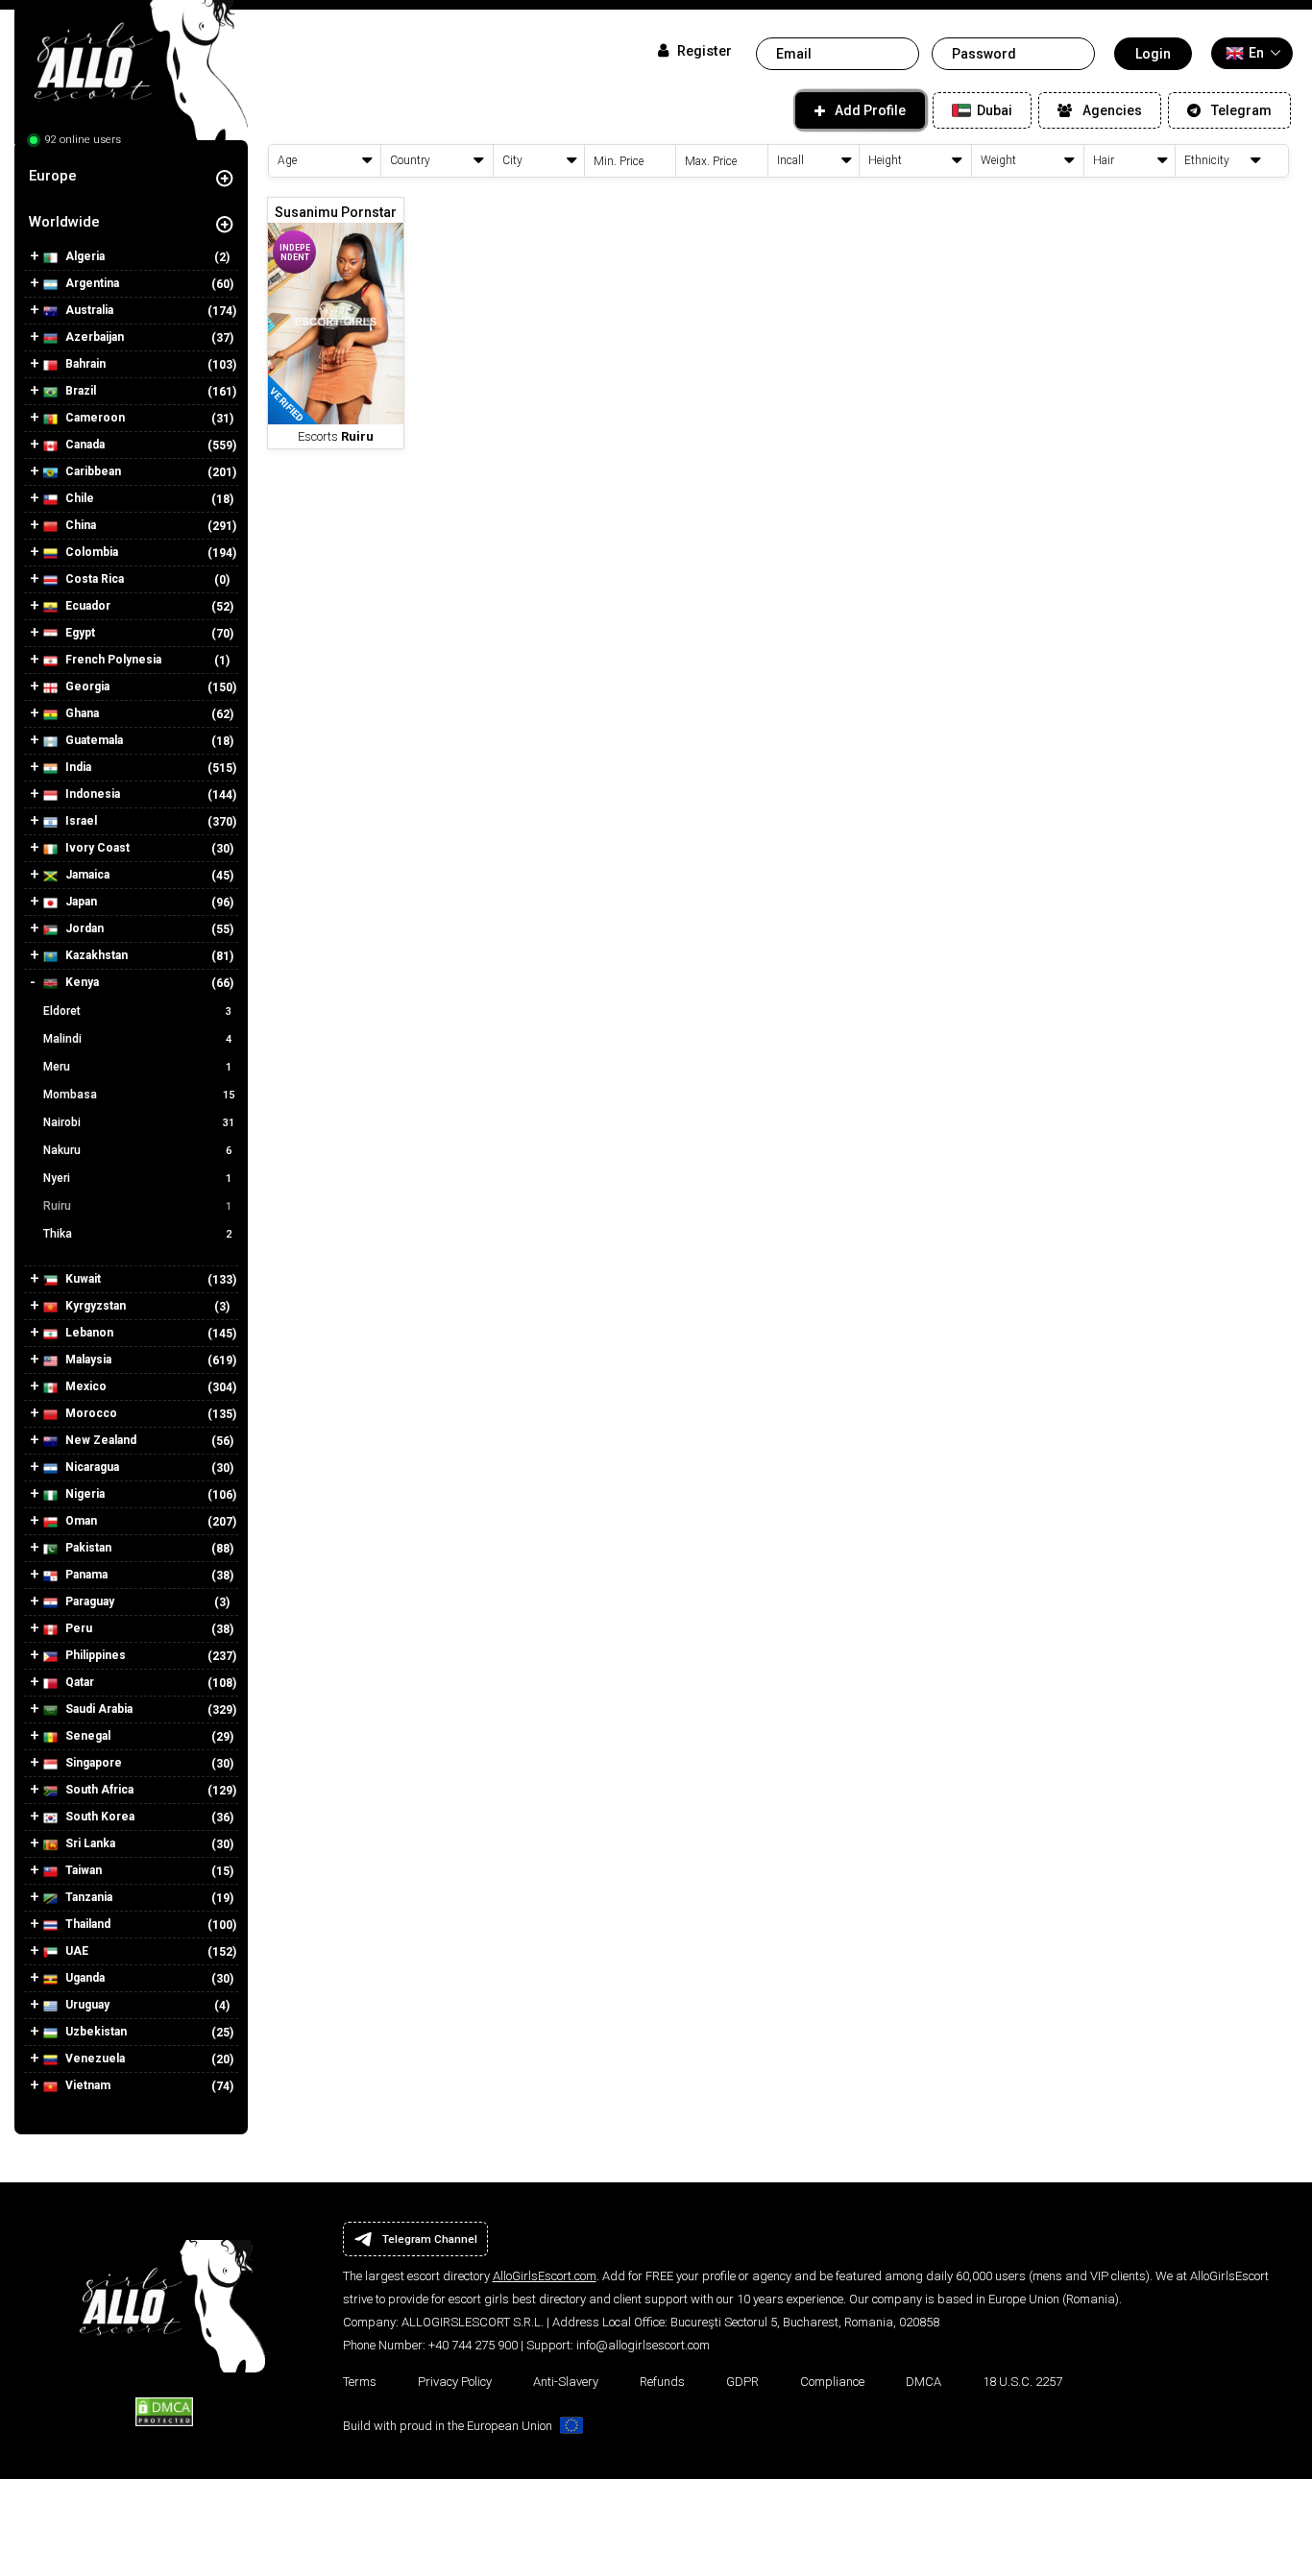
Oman (80, 1521)
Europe (53, 176)
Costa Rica (93, 579)
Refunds (662, 2382)
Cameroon (94, 418)
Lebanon (88, 1333)
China (79, 525)
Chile (78, 498)
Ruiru (137, 1206)
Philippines (94, 1655)
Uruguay (86, 2005)
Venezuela (94, 2058)
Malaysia (87, 1360)
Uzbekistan (95, 2032)
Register (703, 51)
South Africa (98, 1790)
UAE (75, 1951)
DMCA (923, 2382)
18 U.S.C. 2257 (1022, 2382)
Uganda (84, 1978)
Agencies (1112, 110)
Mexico (85, 1386)
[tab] (131, 176)
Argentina (91, 283)
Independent (295, 253)
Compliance (832, 2382)
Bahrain (84, 364)
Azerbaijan (93, 337)
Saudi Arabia (97, 1709)
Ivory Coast (96, 848)
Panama (85, 1575)
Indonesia (91, 794)
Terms (360, 2382)
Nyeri (137, 1178)
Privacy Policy (455, 2382)
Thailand (86, 1924)
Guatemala (93, 740)
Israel (80, 821)
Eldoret (137, 1011)
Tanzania (87, 1897)
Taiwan (82, 1870)
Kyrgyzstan (94, 1306)
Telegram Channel (430, 2239)
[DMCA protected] (164, 2411)
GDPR (742, 2382)
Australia (88, 310)
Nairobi (139, 1122)
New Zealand (99, 1440)
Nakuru (137, 1150)
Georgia (86, 686)
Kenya (81, 982)
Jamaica (86, 875)
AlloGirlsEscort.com (545, 2276)
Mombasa (139, 1095)
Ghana (81, 713)
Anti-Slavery (566, 2382)
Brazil (79, 391)
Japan (80, 902)
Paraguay (88, 1601)
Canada (84, 445)
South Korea (98, 1817)
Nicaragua (91, 1467)
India (77, 767)
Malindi (137, 1039)
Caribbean (92, 471)
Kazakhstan (95, 955)
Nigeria (84, 1494)
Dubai (993, 110)
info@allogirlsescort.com (643, 2345)
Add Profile (870, 110)
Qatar (78, 1682)
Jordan (83, 928)
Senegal (86, 1736)
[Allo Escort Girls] (131, 77)
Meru (137, 1067)
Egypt (79, 633)
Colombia (90, 552)
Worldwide (64, 222)
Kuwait (82, 1279)
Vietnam (86, 2085)
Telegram (1241, 110)
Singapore (92, 1763)
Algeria (84, 256)
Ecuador (86, 606)
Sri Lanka (89, 1843)
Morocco (90, 1413)
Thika (137, 1234)
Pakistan (87, 1548)
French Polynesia (112, 660)
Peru (77, 1628)
